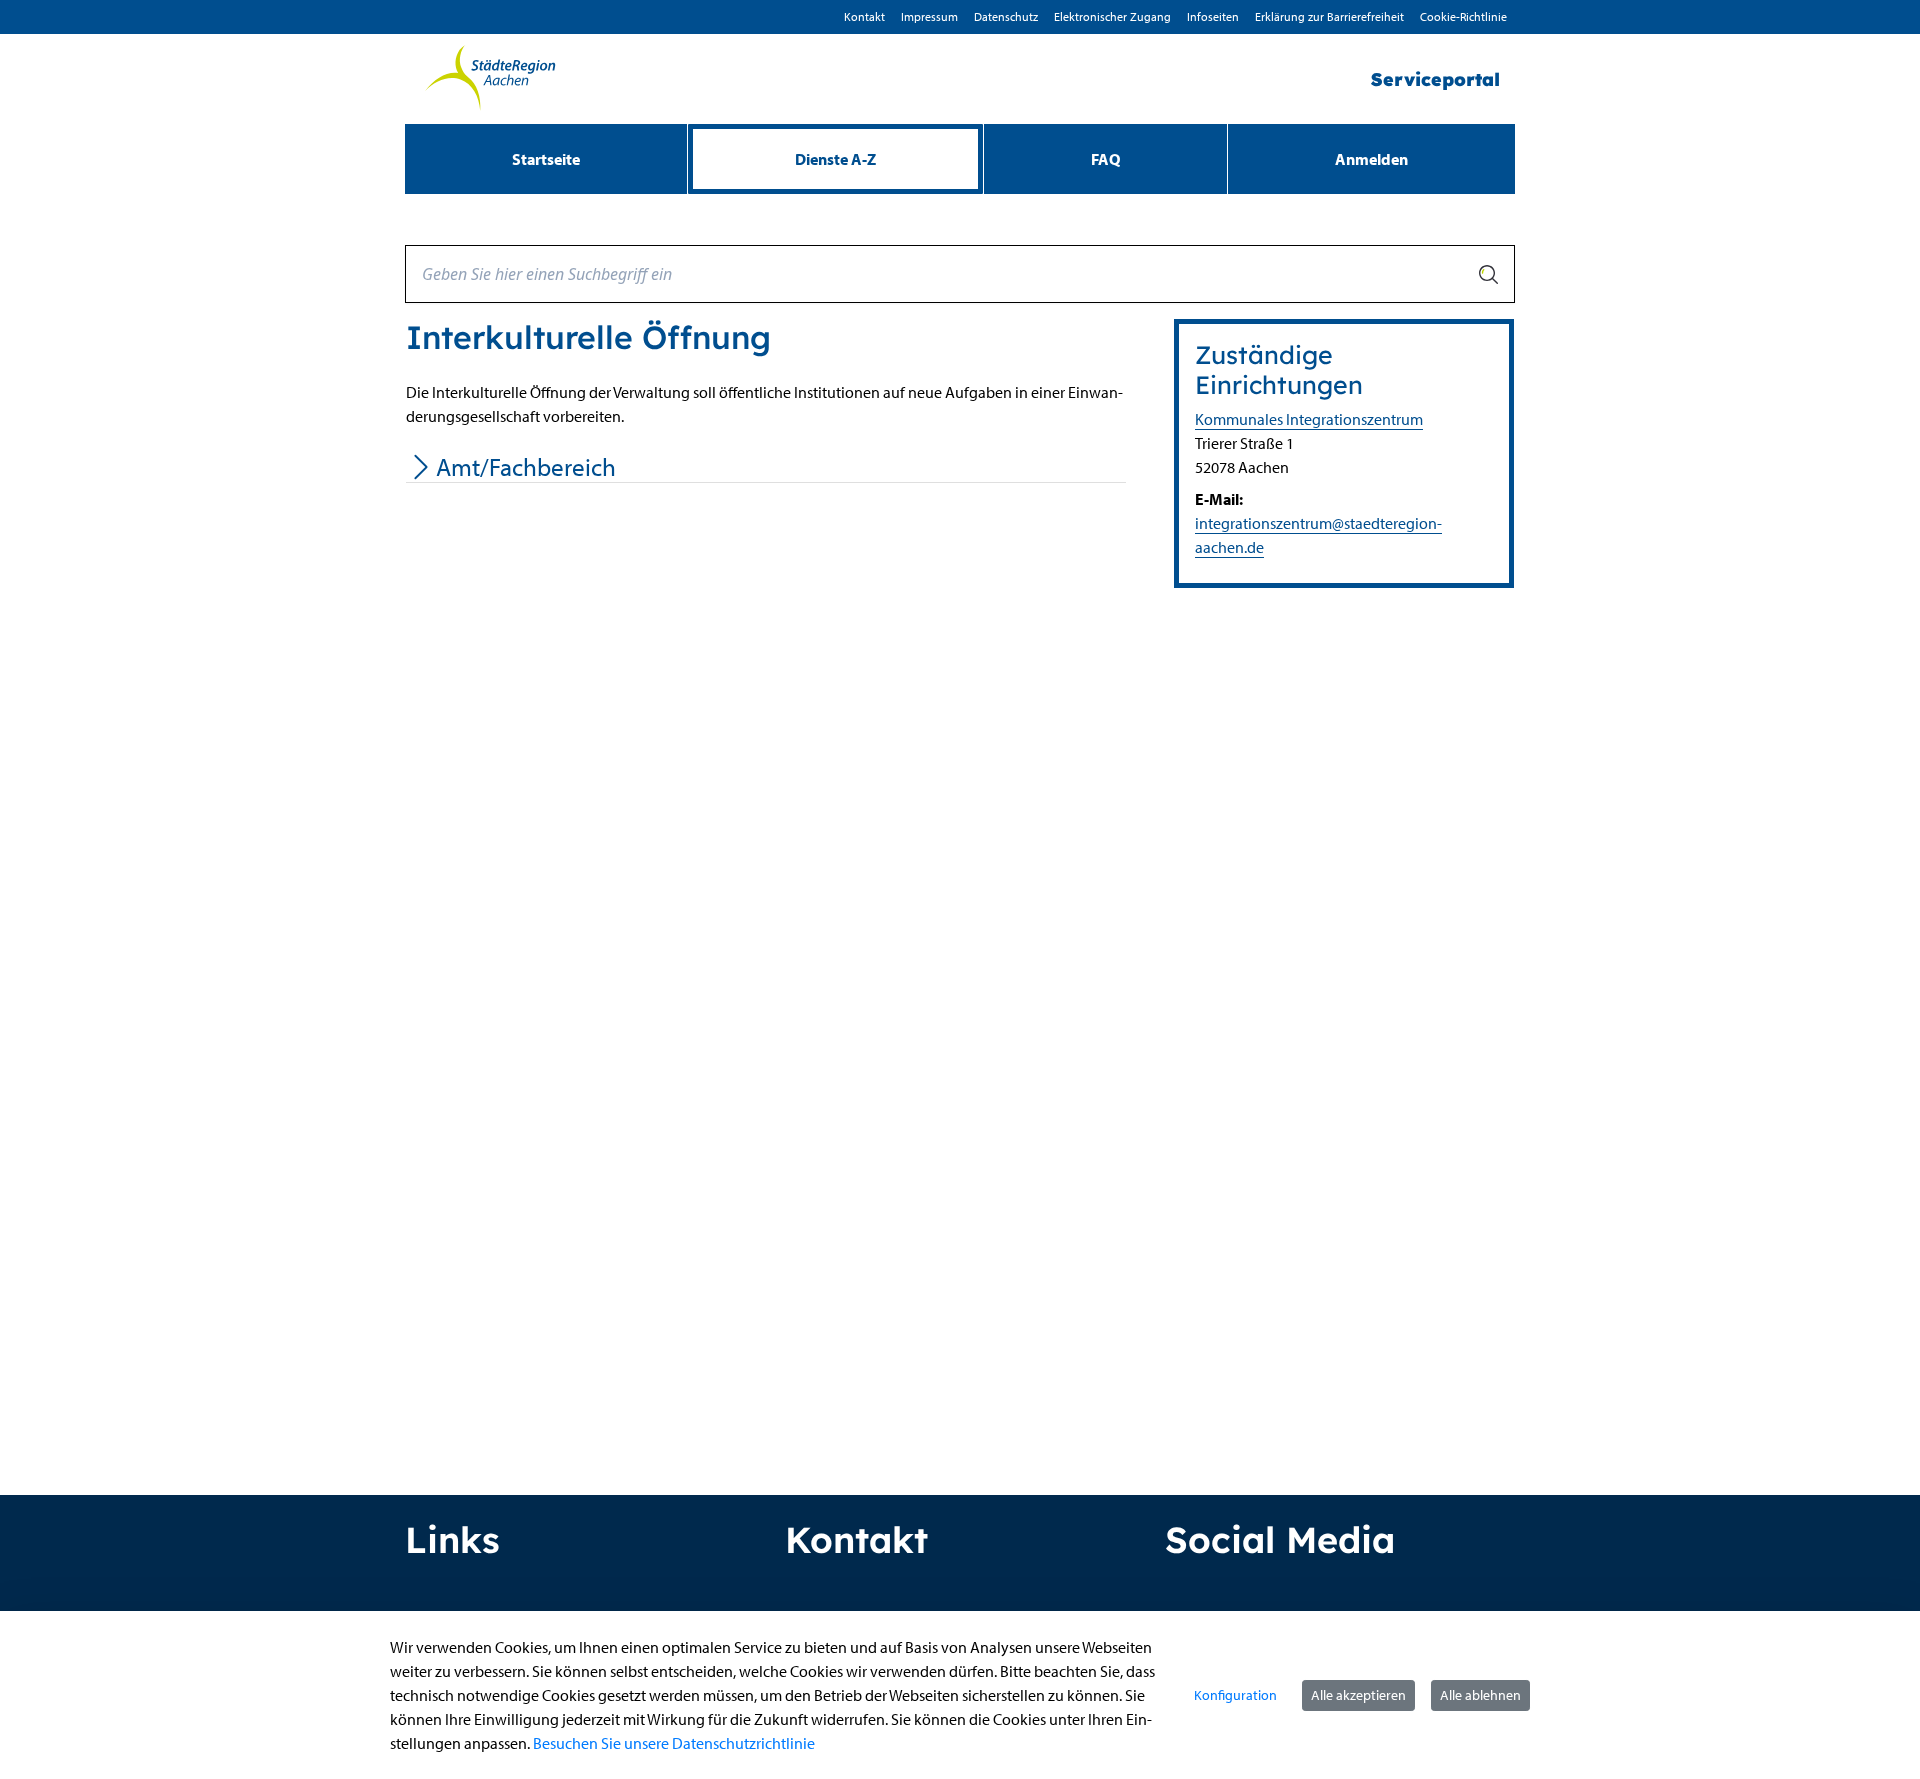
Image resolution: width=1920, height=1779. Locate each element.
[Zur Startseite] (490, 79)
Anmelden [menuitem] (1371, 159)
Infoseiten (1213, 16)
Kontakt (864, 16)
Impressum (929, 16)
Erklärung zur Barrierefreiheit (1329, 16)
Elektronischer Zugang (1112, 16)
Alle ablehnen (1480, 1695)
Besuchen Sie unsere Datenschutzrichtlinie (674, 1743)
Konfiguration (1235, 1695)
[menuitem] (546, 159)
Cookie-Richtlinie (1463, 16)
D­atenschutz (1006, 16)
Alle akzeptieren (1358, 1695)
